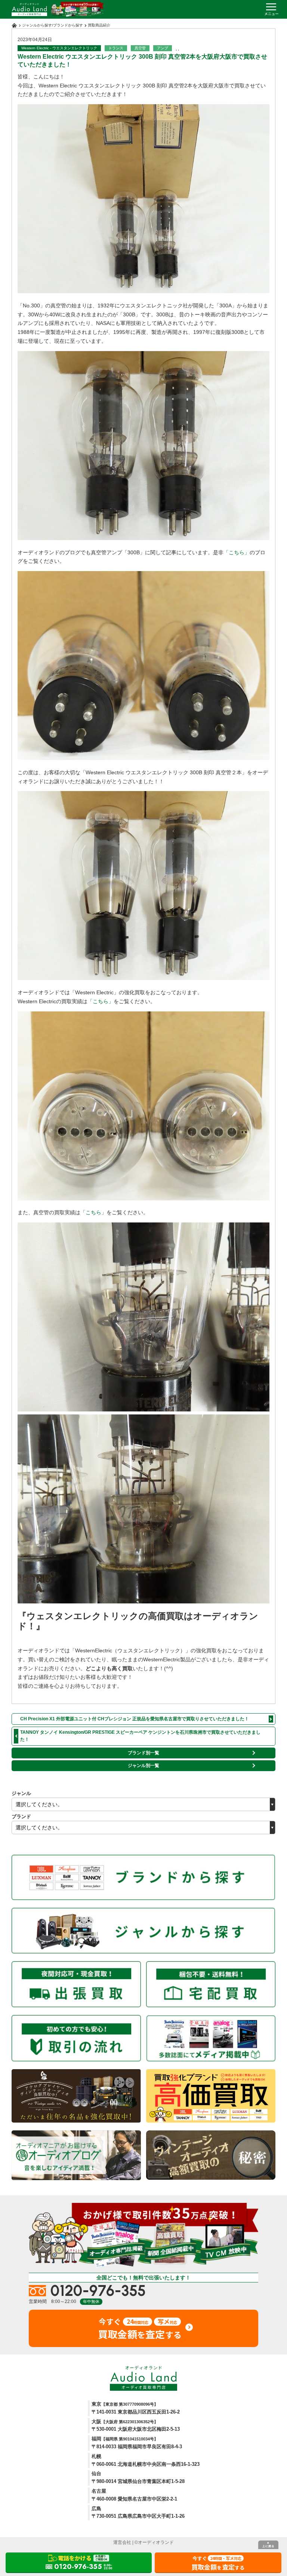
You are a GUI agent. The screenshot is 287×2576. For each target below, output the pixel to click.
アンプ (163, 48)
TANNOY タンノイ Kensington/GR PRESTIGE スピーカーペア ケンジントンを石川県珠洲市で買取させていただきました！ (140, 1736)
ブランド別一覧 (143, 1753)
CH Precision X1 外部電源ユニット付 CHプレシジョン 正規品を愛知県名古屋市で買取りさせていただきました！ (135, 1719)
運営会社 (122, 2542)
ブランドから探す (68, 25)
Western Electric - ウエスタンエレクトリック (59, 48)
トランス (116, 48)
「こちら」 (237, 552)
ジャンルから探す (37, 25)
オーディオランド (156, 2542)
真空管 (140, 48)
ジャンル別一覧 (143, 1766)
